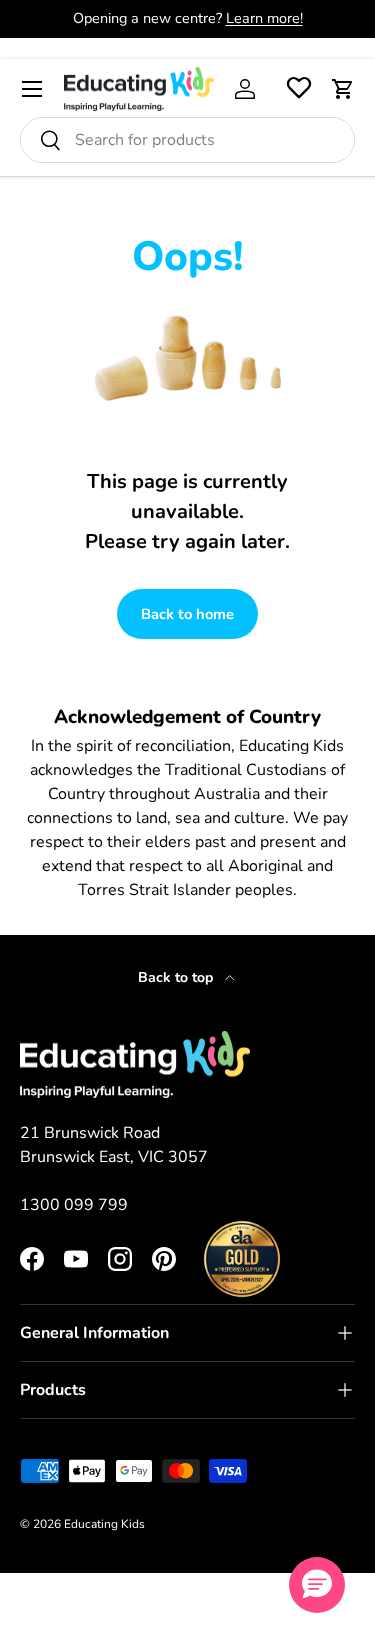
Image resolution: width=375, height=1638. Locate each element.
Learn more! (264, 18)
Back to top (177, 977)
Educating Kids (104, 1524)
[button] (343, 89)
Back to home (187, 614)
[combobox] (187, 140)
